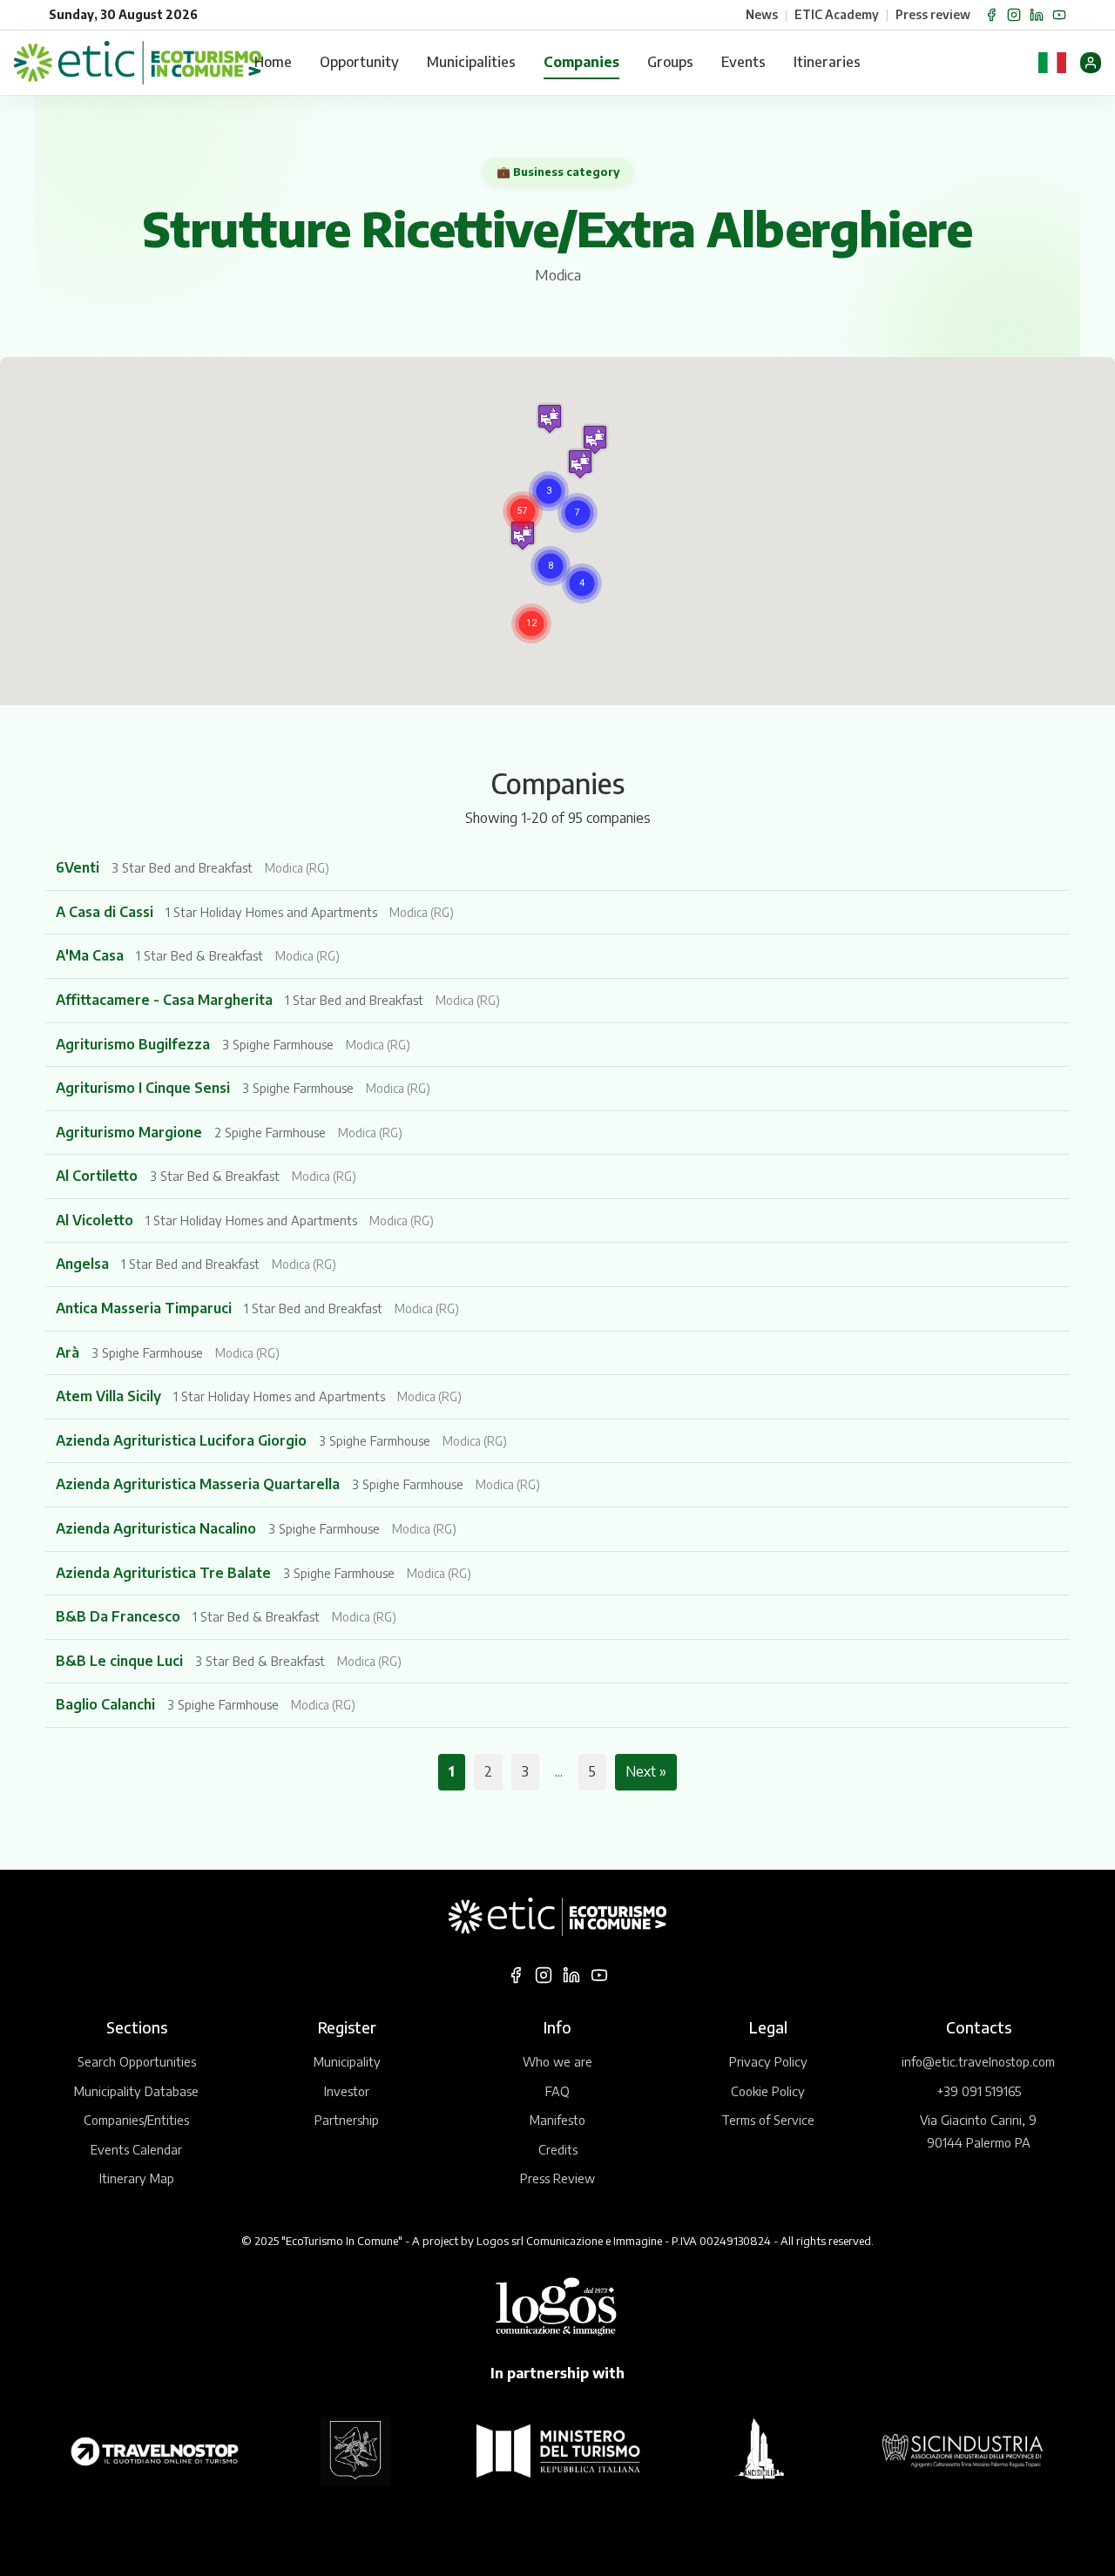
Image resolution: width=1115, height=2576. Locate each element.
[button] (523, 511)
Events (743, 62)
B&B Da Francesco (120, 1616)
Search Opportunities (137, 2061)
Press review (933, 14)
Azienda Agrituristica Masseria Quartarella (199, 1484)
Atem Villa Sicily (110, 1396)
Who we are (557, 2061)
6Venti (79, 867)
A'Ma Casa (91, 955)
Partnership (347, 2120)
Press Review (557, 2178)
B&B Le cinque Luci (121, 1661)
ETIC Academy (837, 14)
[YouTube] (1059, 15)
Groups (670, 62)
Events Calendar (136, 2149)
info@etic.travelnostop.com (978, 2061)
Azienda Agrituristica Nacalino (158, 1528)
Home (273, 62)
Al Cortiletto (98, 1176)
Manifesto (557, 2120)
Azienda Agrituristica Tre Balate (165, 1573)
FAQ (557, 2091)
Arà (69, 1352)
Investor (347, 2091)
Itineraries (827, 62)
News (762, 14)
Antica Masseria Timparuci (145, 1308)
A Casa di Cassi (106, 912)
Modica (558, 275)
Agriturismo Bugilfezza (135, 1044)
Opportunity (359, 62)
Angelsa (84, 1264)
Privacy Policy (768, 2061)
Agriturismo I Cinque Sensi (145, 1088)
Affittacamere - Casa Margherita (166, 1000)
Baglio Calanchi (107, 1704)
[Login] (1091, 63)
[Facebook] (991, 15)
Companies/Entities (136, 2120)
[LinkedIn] (1037, 15)
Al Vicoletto (96, 1220)
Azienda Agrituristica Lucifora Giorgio (183, 1440)
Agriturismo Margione (131, 1132)
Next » (646, 1771)
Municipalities (471, 62)
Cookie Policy (768, 2091)
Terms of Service (768, 2120)
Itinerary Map (137, 2178)
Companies (581, 62)
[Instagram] (1014, 15)
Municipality (347, 2061)
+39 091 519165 (979, 2091)
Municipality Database (136, 2091)
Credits (558, 2149)
